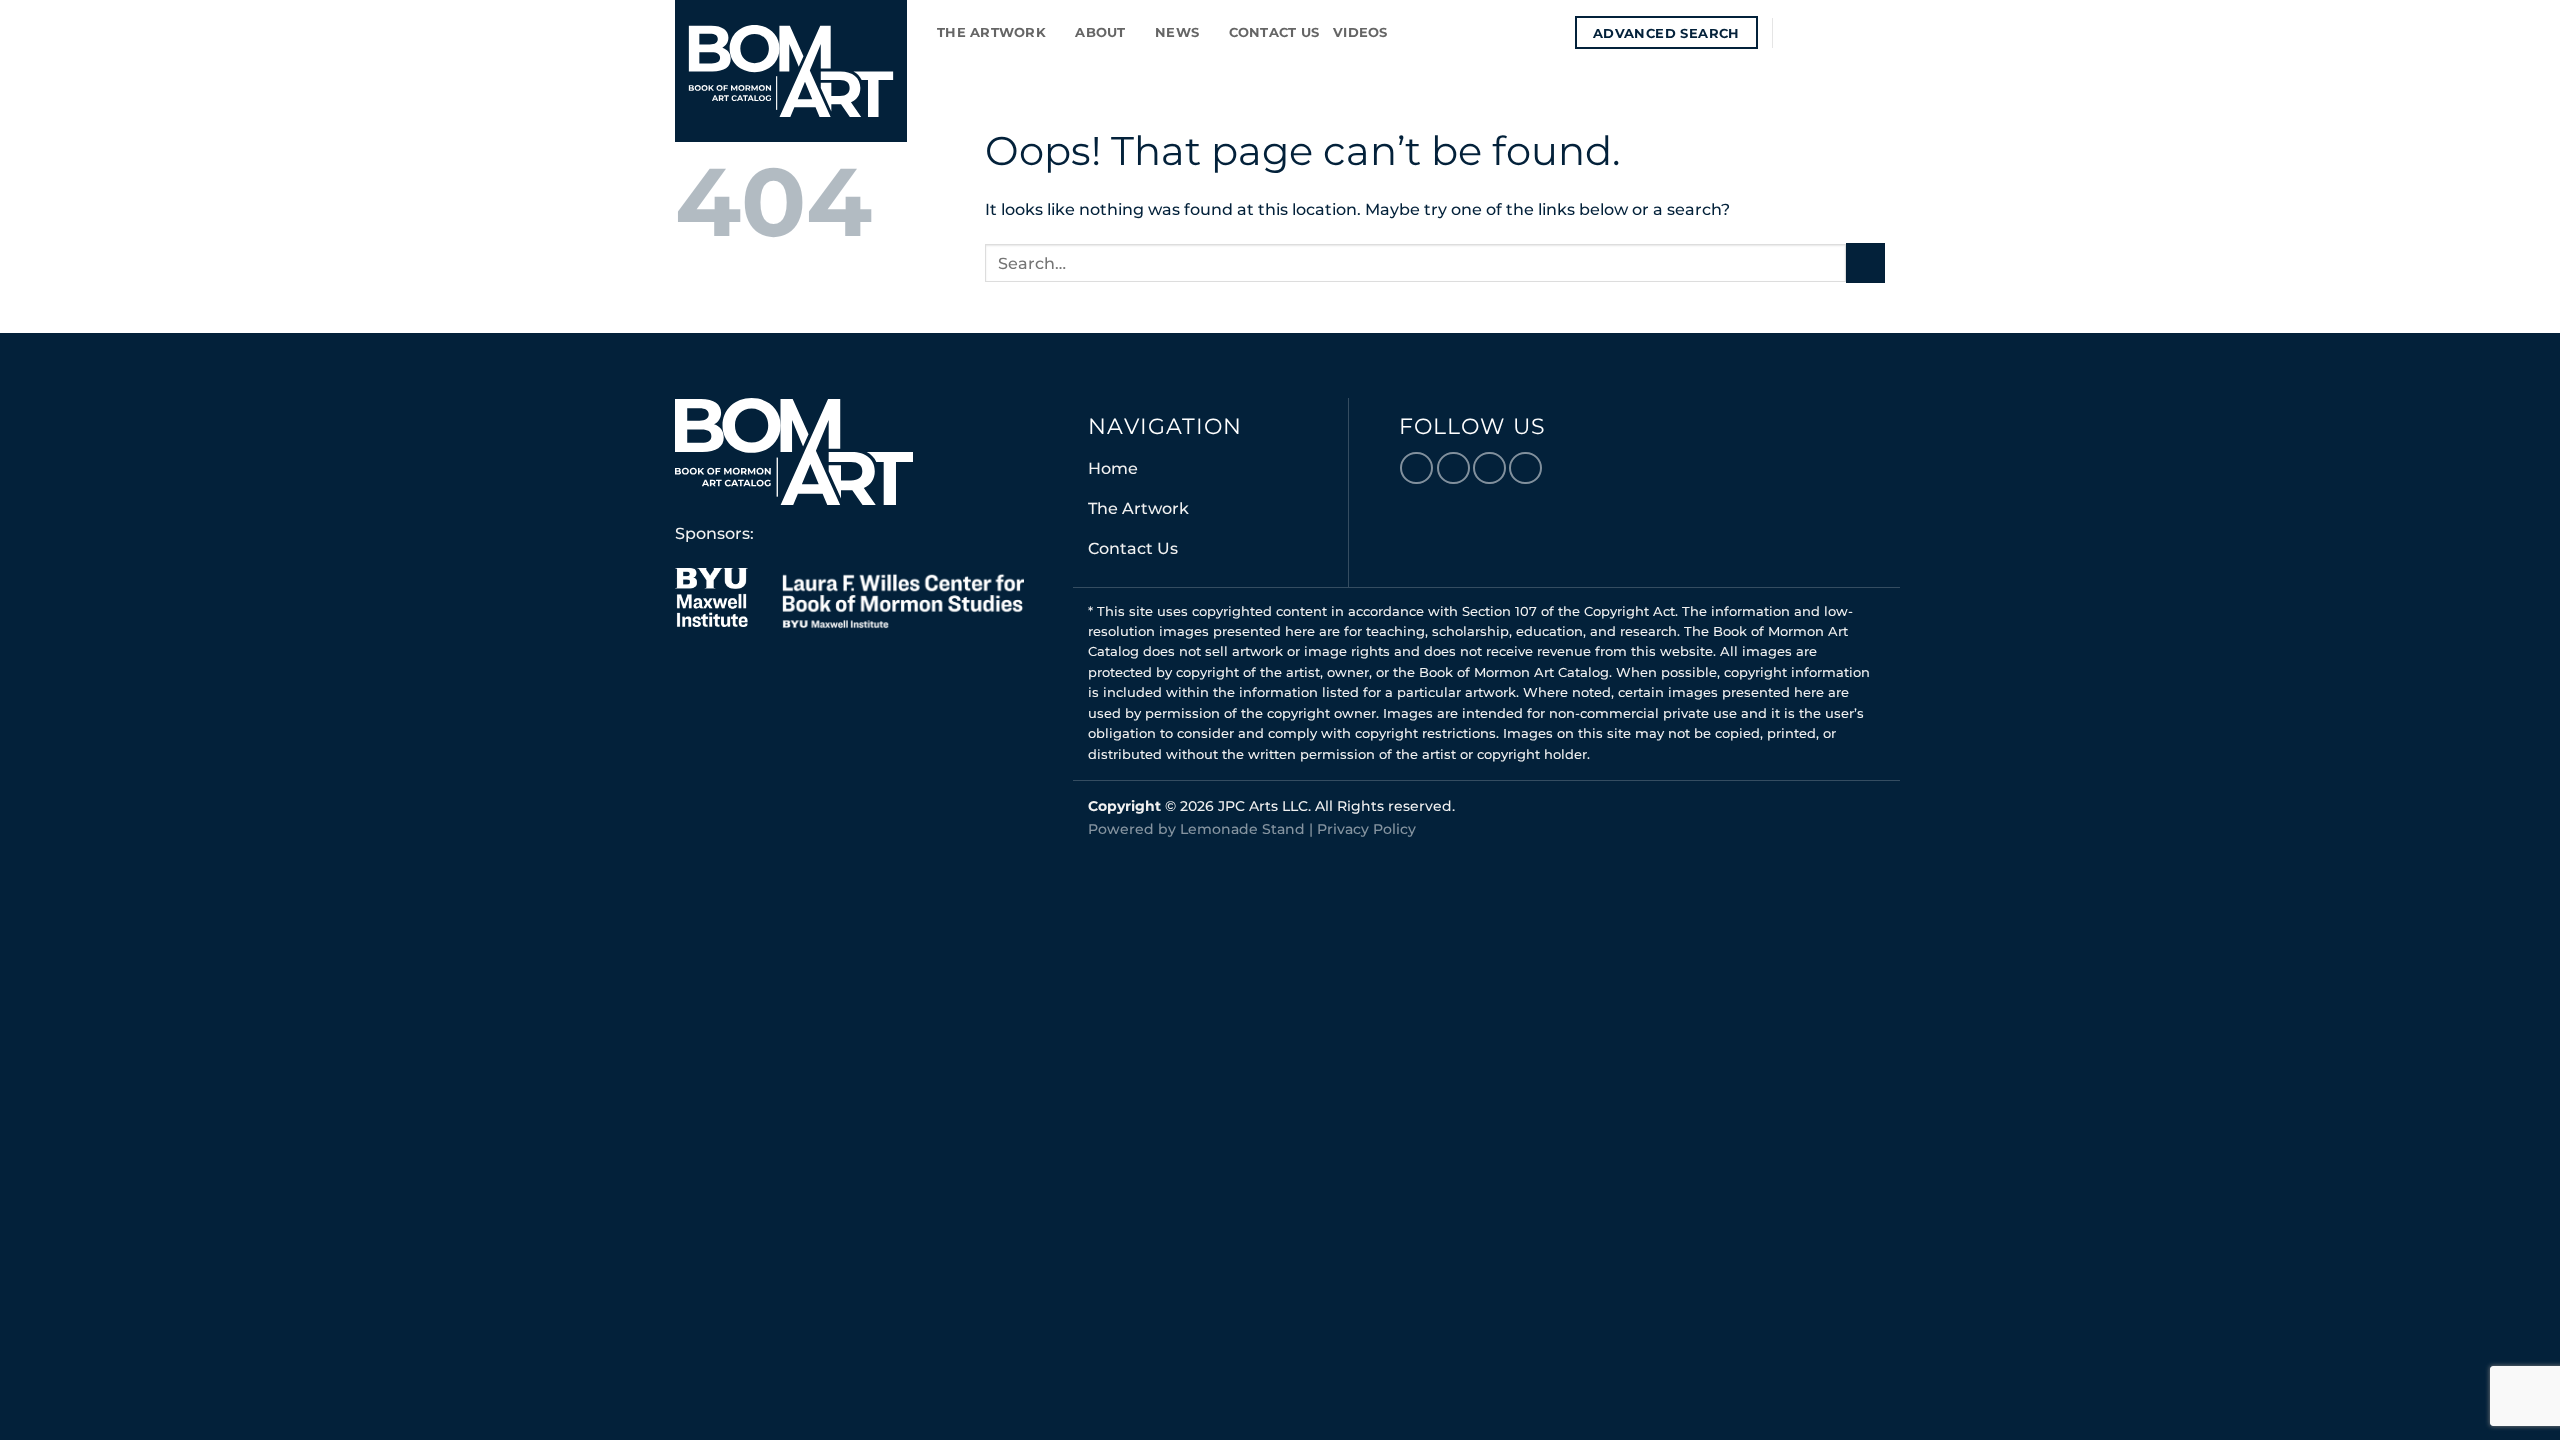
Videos (1360, 32)
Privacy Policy (1366, 829)
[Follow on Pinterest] (1846, 32)
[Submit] (1865, 262)
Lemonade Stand (1242, 829)
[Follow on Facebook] (1794, 32)
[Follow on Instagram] (1820, 32)
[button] (1553, 32)
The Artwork (991, 32)
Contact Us (1274, 32)
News (1177, 32)
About (1100, 32)
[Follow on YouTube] (1872, 32)
